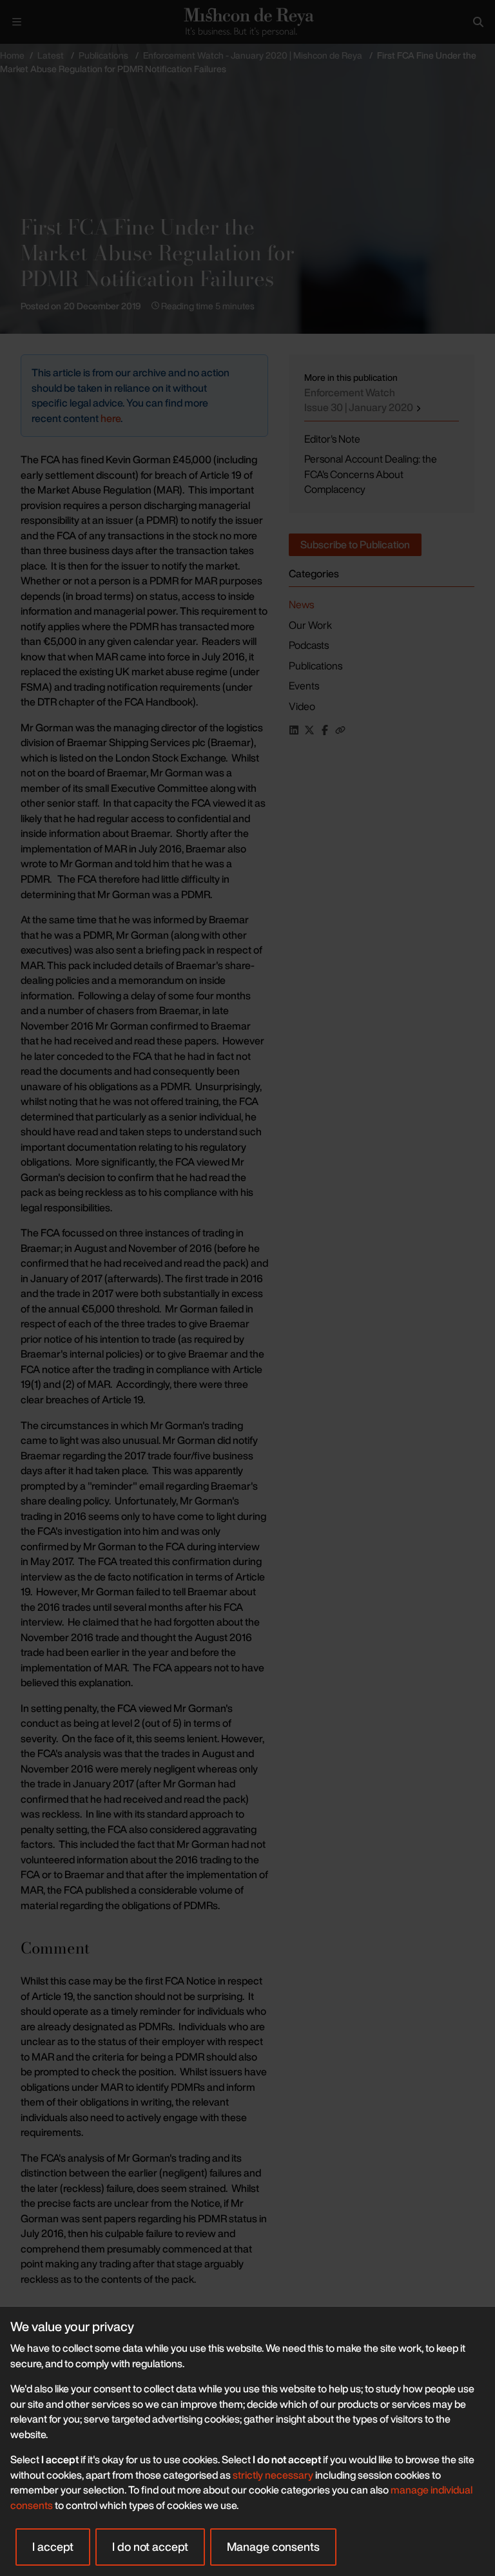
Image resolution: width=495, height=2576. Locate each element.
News (301, 604)
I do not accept (150, 2546)
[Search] (478, 22)
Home (12, 55)
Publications (103, 55)
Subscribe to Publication (355, 544)
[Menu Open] (17, 22)
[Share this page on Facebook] (325, 730)
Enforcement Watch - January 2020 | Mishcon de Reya (253, 55)
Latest (51, 55)
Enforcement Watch (360, 400)
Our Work (310, 625)
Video (302, 706)
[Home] (247, 22)
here (111, 418)
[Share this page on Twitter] (309, 730)
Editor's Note (332, 439)
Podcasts (309, 645)
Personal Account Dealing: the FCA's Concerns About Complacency (371, 474)
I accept (53, 2546)
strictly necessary (273, 2475)
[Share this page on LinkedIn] (294, 730)
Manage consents (273, 2546)
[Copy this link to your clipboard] (340, 730)
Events (304, 686)
